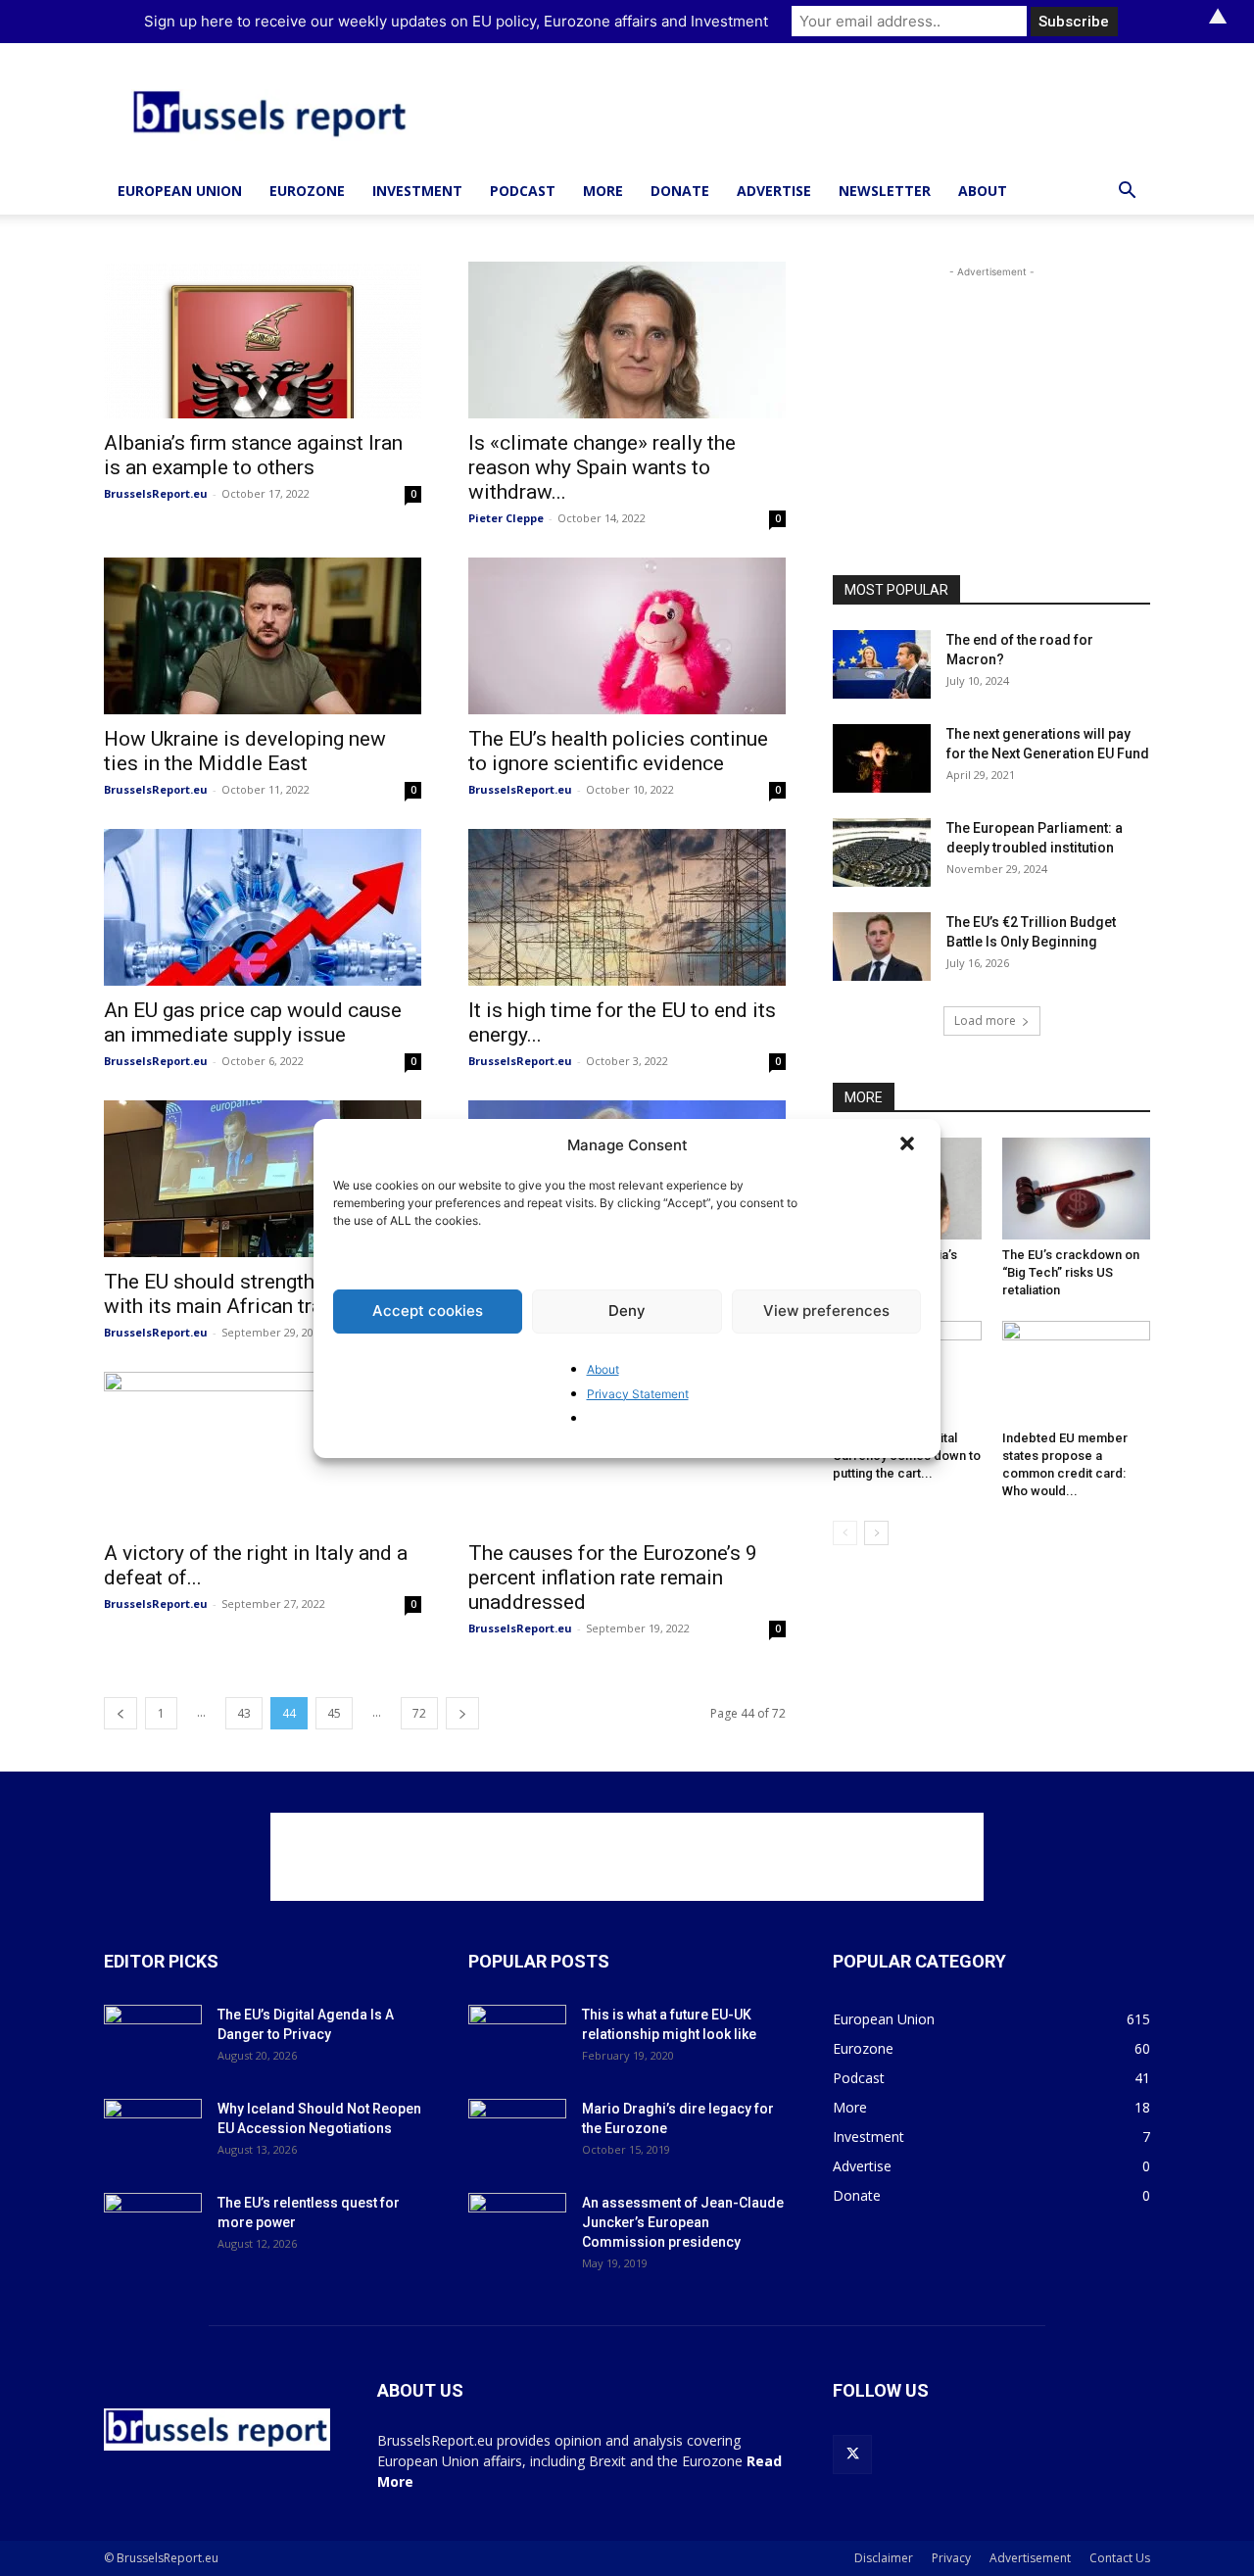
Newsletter (885, 191)
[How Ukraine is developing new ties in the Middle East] (263, 636)
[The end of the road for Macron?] (882, 664)
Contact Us (1120, 2558)
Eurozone (307, 191)
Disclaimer (884, 2558)
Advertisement (1030, 2558)
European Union (180, 191)
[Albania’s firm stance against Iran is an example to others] (263, 340)
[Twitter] (852, 2454)
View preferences (826, 1311)
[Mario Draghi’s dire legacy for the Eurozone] (517, 2133)
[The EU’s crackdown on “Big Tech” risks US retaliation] (1077, 1189)
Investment (417, 191)
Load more (985, 1021)
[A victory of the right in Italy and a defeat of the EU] (263, 1450)
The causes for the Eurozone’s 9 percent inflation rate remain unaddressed (613, 1578)
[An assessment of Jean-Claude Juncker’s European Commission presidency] (517, 2227)
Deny (627, 1311)
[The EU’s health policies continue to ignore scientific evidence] (627, 636)
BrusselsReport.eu (156, 493)
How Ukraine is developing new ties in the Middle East (245, 751)
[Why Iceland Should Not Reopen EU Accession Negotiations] (153, 2133)
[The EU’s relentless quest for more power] (153, 2227)
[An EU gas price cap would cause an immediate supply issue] (263, 907)
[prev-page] (121, 1713)
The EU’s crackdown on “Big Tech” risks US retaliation (1071, 1272)
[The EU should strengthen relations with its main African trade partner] (263, 1179)
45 (334, 1713)
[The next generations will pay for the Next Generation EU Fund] (882, 758)
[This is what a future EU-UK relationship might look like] (517, 2039)
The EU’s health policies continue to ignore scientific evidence (618, 751)
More (603, 191)
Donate (680, 191)
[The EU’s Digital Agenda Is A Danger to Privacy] (153, 2039)
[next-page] (462, 1713)
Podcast (523, 191)
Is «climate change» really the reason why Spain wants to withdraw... (602, 467)
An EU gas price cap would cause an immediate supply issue (253, 1022)
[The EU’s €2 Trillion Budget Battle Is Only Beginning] (882, 947)
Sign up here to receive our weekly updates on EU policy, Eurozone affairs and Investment (456, 21)
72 (419, 1713)
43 (244, 1713)
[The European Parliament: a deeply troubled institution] (882, 852)
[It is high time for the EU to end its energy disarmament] (627, 907)
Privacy (951, 2558)
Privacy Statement (638, 1394)
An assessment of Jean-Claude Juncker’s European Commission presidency (683, 2222)
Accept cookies (428, 1311)
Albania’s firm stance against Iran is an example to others (253, 455)
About (603, 1369)
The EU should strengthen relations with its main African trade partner (263, 1294)
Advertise (774, 191)
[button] (909, 1145)
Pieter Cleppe (506, 518)
